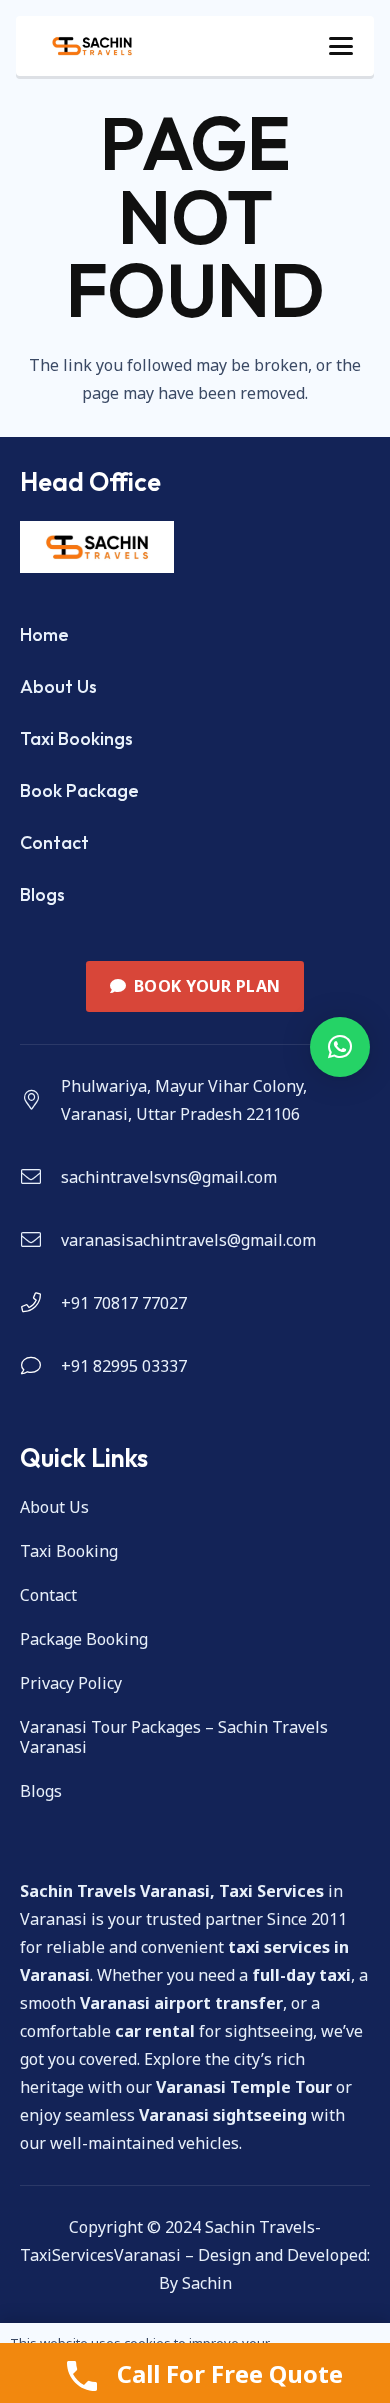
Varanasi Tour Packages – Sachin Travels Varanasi (174, 1737)
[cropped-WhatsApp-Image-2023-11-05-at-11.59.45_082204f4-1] (92, 46)
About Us (58, 686)
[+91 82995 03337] (40, 1366)
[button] (341, 46)
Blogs (42, 894)
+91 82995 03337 (124, 1366)
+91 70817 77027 (124, 1303)
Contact (54, 842)
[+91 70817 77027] (40, 1303)
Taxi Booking (69, 1551)
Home (44, 634)
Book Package (79, 790)
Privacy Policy (71, 1683)
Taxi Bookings (76, 738)
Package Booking (84, 1639)
